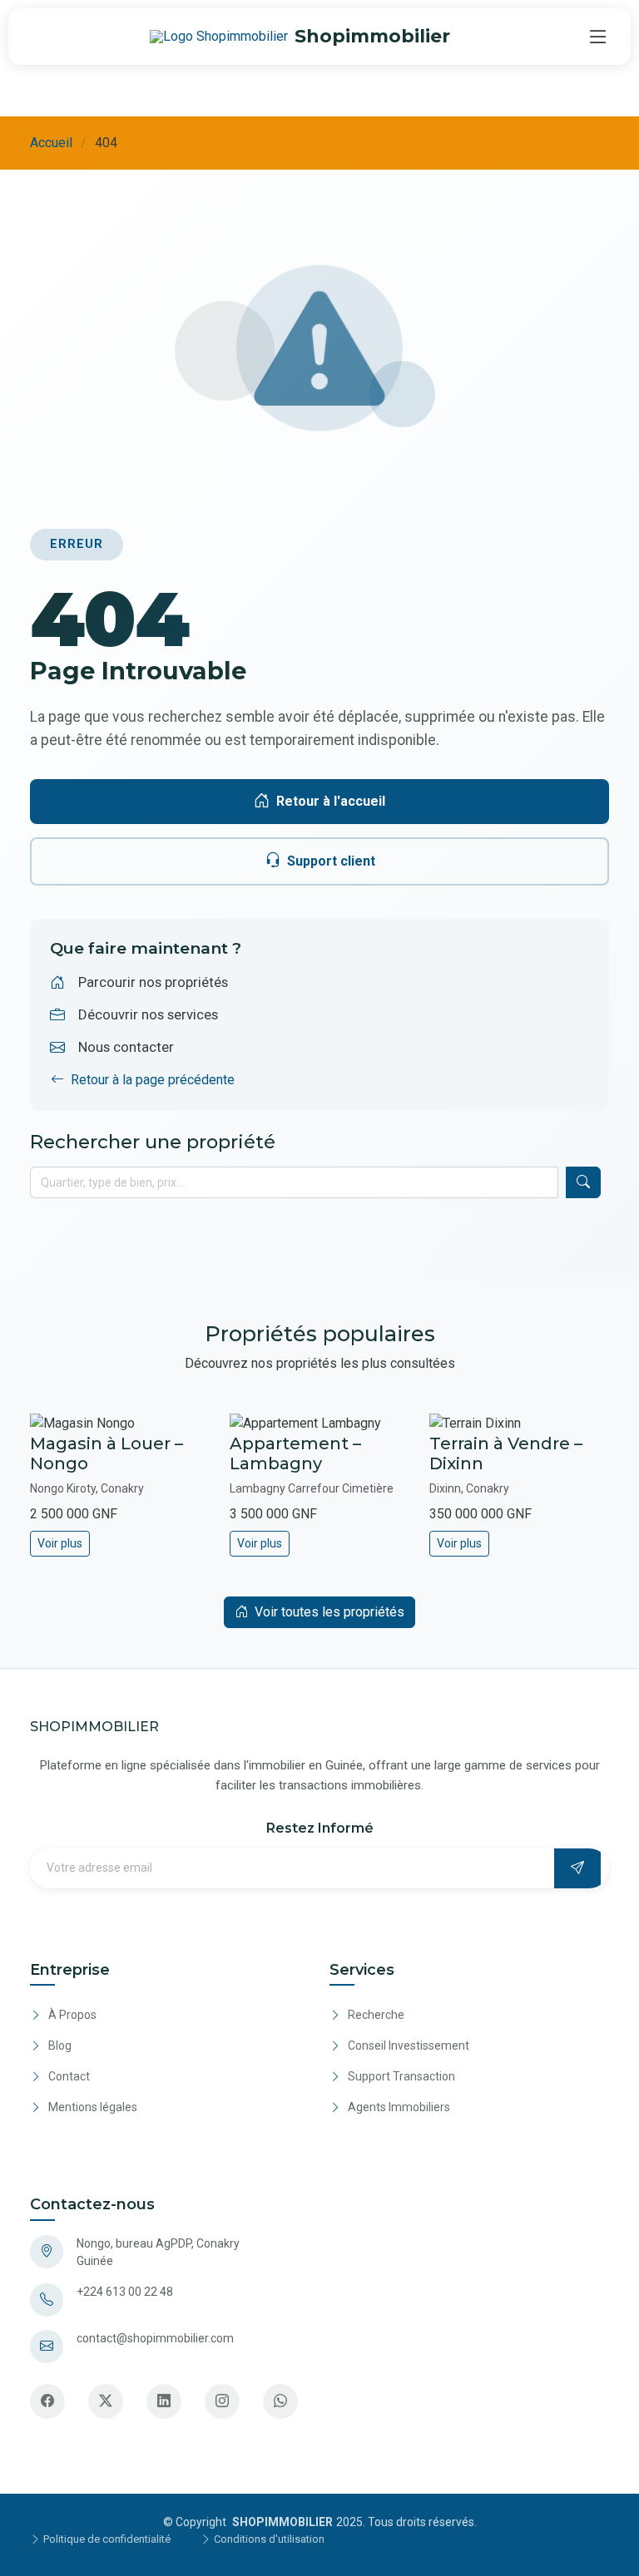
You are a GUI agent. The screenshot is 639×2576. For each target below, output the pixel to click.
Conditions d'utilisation (268, 2539)
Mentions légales (93, 2107)
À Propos (72, 2015)
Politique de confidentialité (106, 2539)
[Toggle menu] (598, 37)
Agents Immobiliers (399, 2107)
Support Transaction (401, 2076)
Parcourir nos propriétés (153, 982)
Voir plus (60, 1543)
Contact (69, 2076)
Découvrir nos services (148, 1014)
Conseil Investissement (409, 2046)
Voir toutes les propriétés (329, 1612)
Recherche (376, 2015)
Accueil (51, 143)
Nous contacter (126, 1047)
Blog (60, 2046)
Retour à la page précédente (153, 1080)
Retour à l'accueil (331, 801)
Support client (331, 861)
